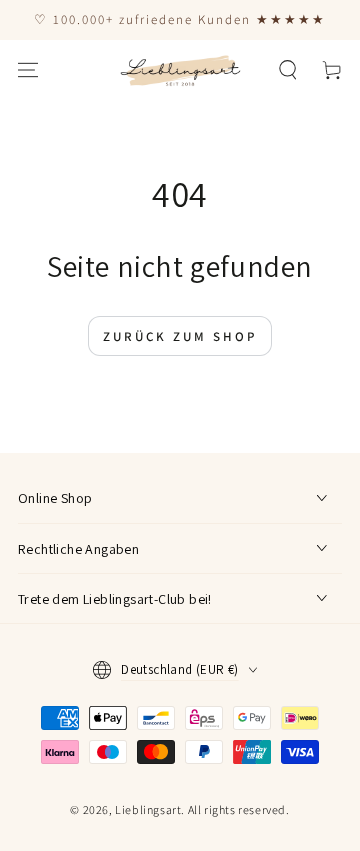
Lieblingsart (148, 809)
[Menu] (28, 70)
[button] (288, 70)
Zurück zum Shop (180, 336)
